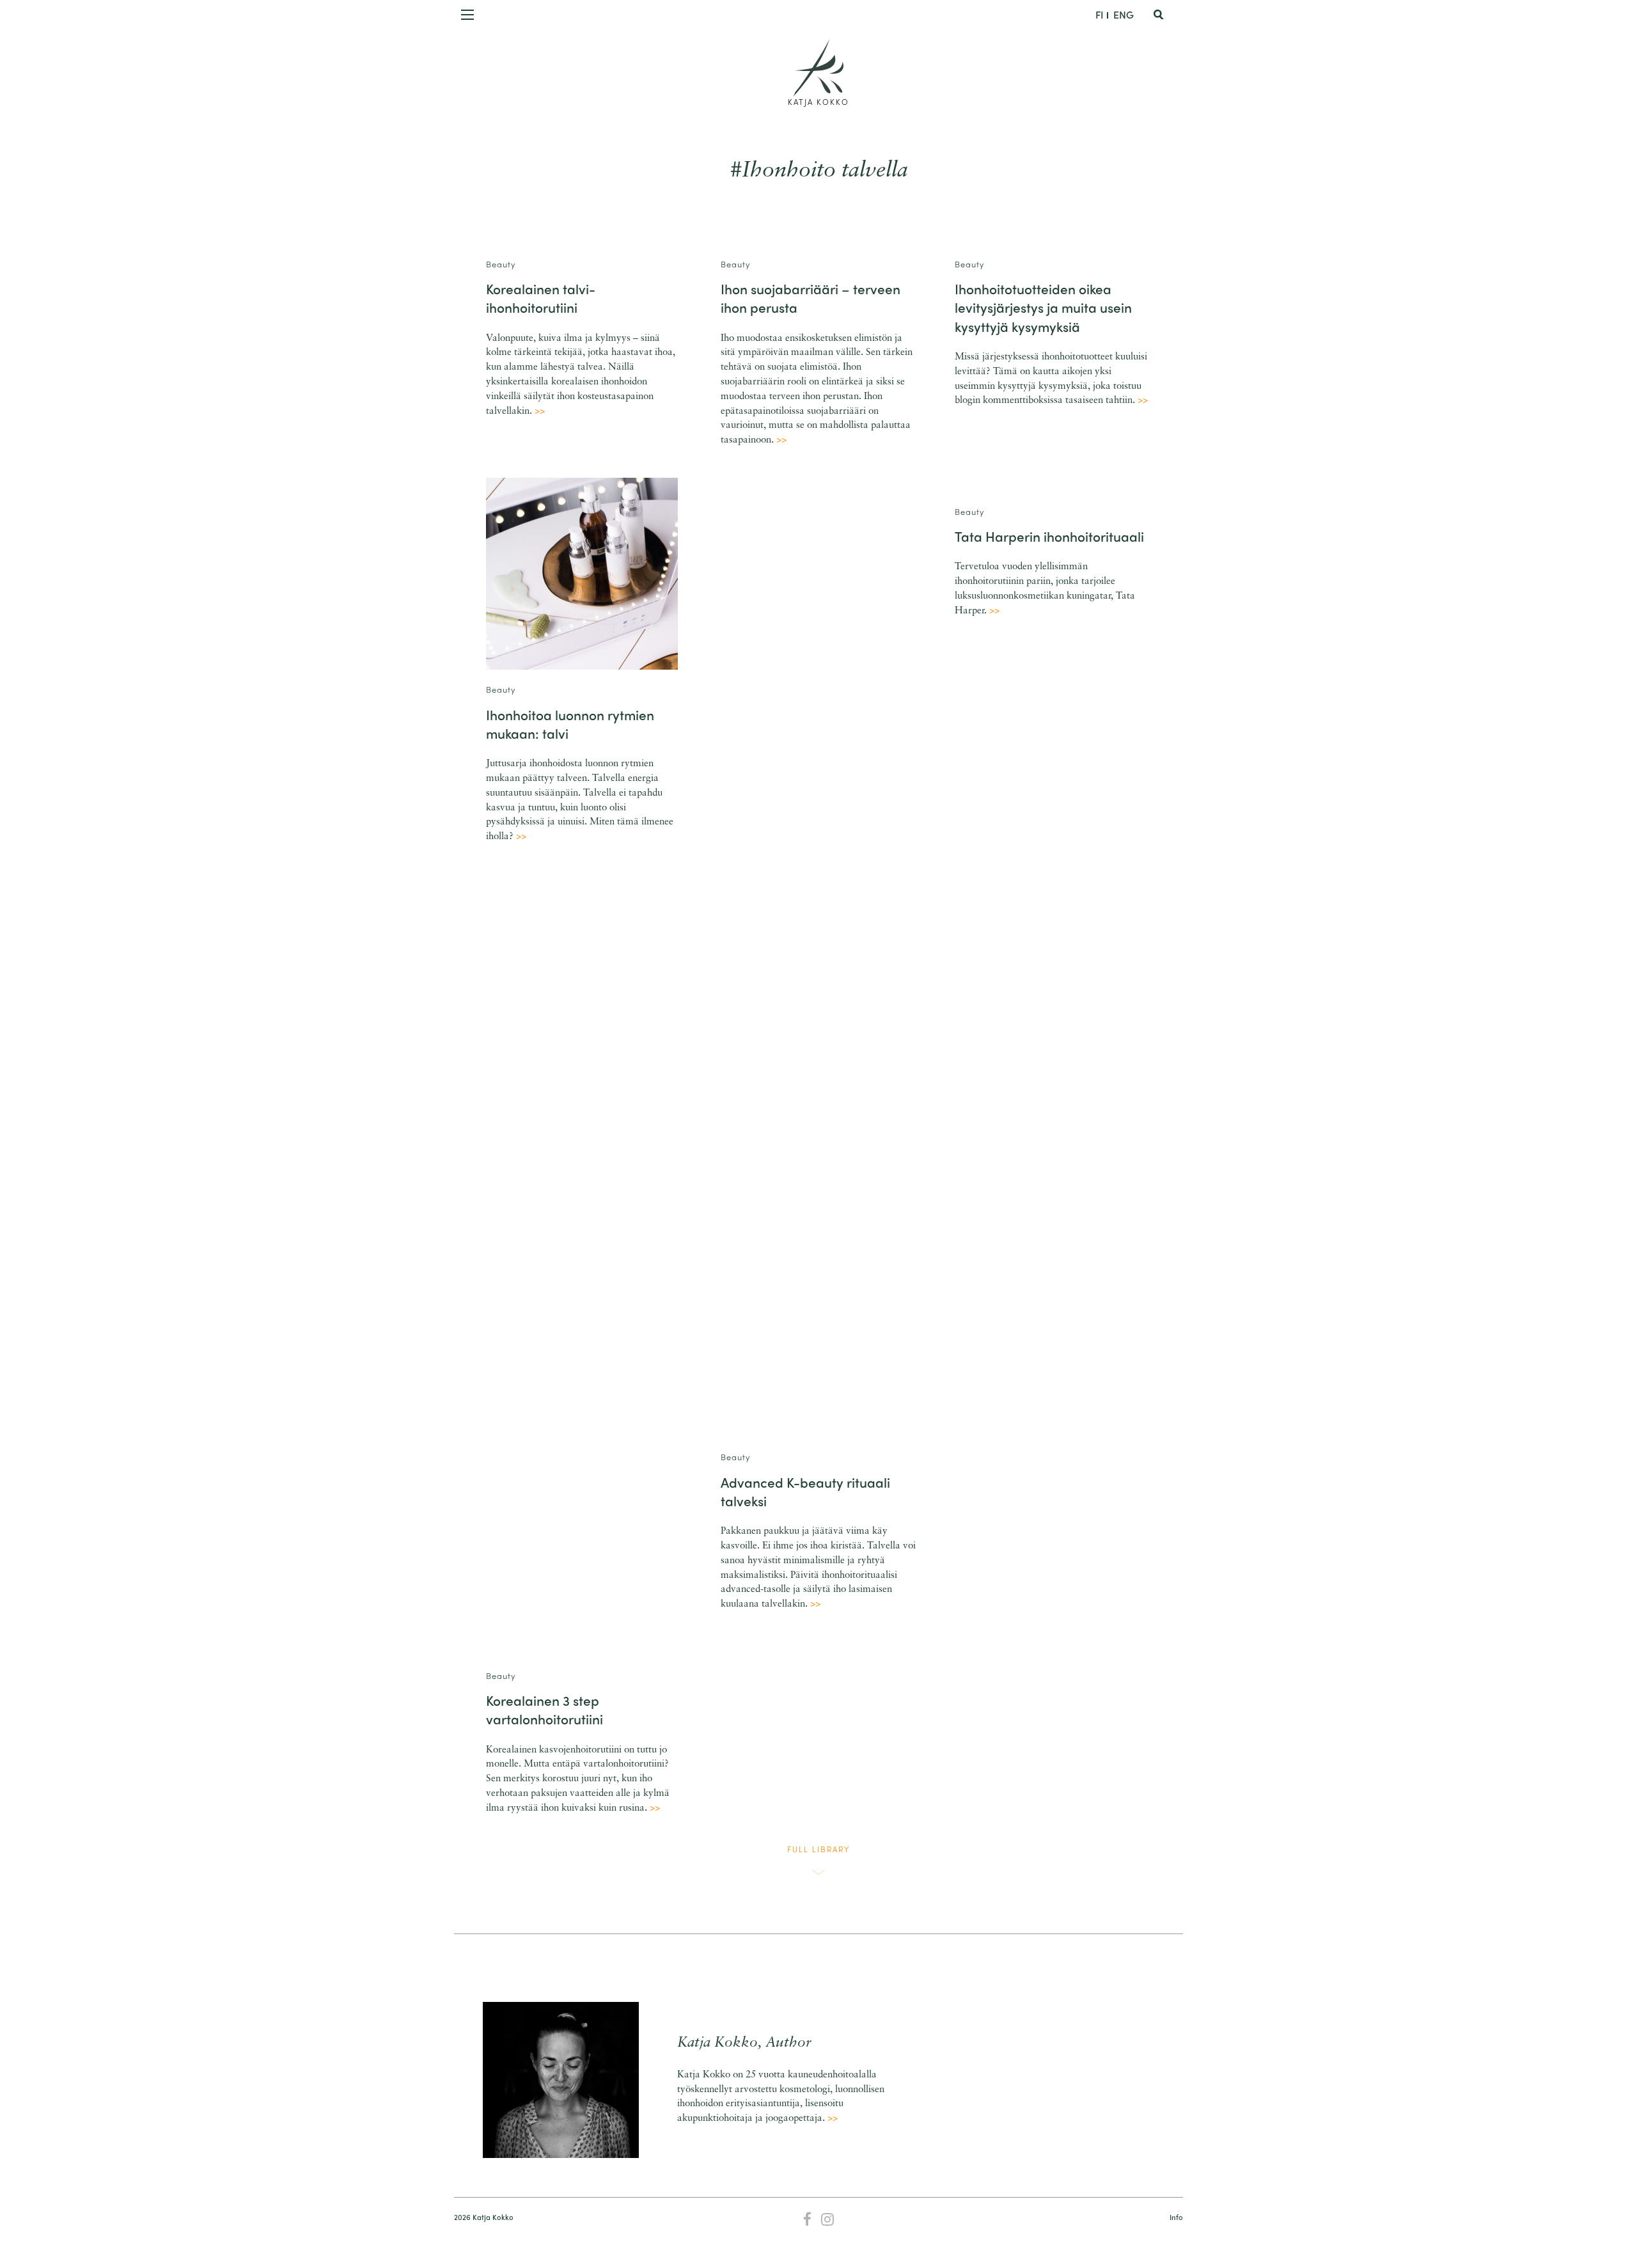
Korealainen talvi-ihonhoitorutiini (541, 298)
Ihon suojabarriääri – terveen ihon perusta (811, 298)
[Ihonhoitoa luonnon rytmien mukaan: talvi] (582, 573)
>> (540, 412)
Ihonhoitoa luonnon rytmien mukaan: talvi (570, 724)
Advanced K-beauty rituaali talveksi (805, 1491)
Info (1176, 2217)
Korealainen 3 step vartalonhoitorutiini (544, 1709)
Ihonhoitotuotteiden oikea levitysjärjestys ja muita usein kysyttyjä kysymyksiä (1043, 307)
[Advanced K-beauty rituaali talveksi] (819, 957)
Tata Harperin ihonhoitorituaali (1049, 536)
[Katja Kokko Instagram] (828, 2221)
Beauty (501, 264)
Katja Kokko (818, 102)
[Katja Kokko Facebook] (807, 2221)
